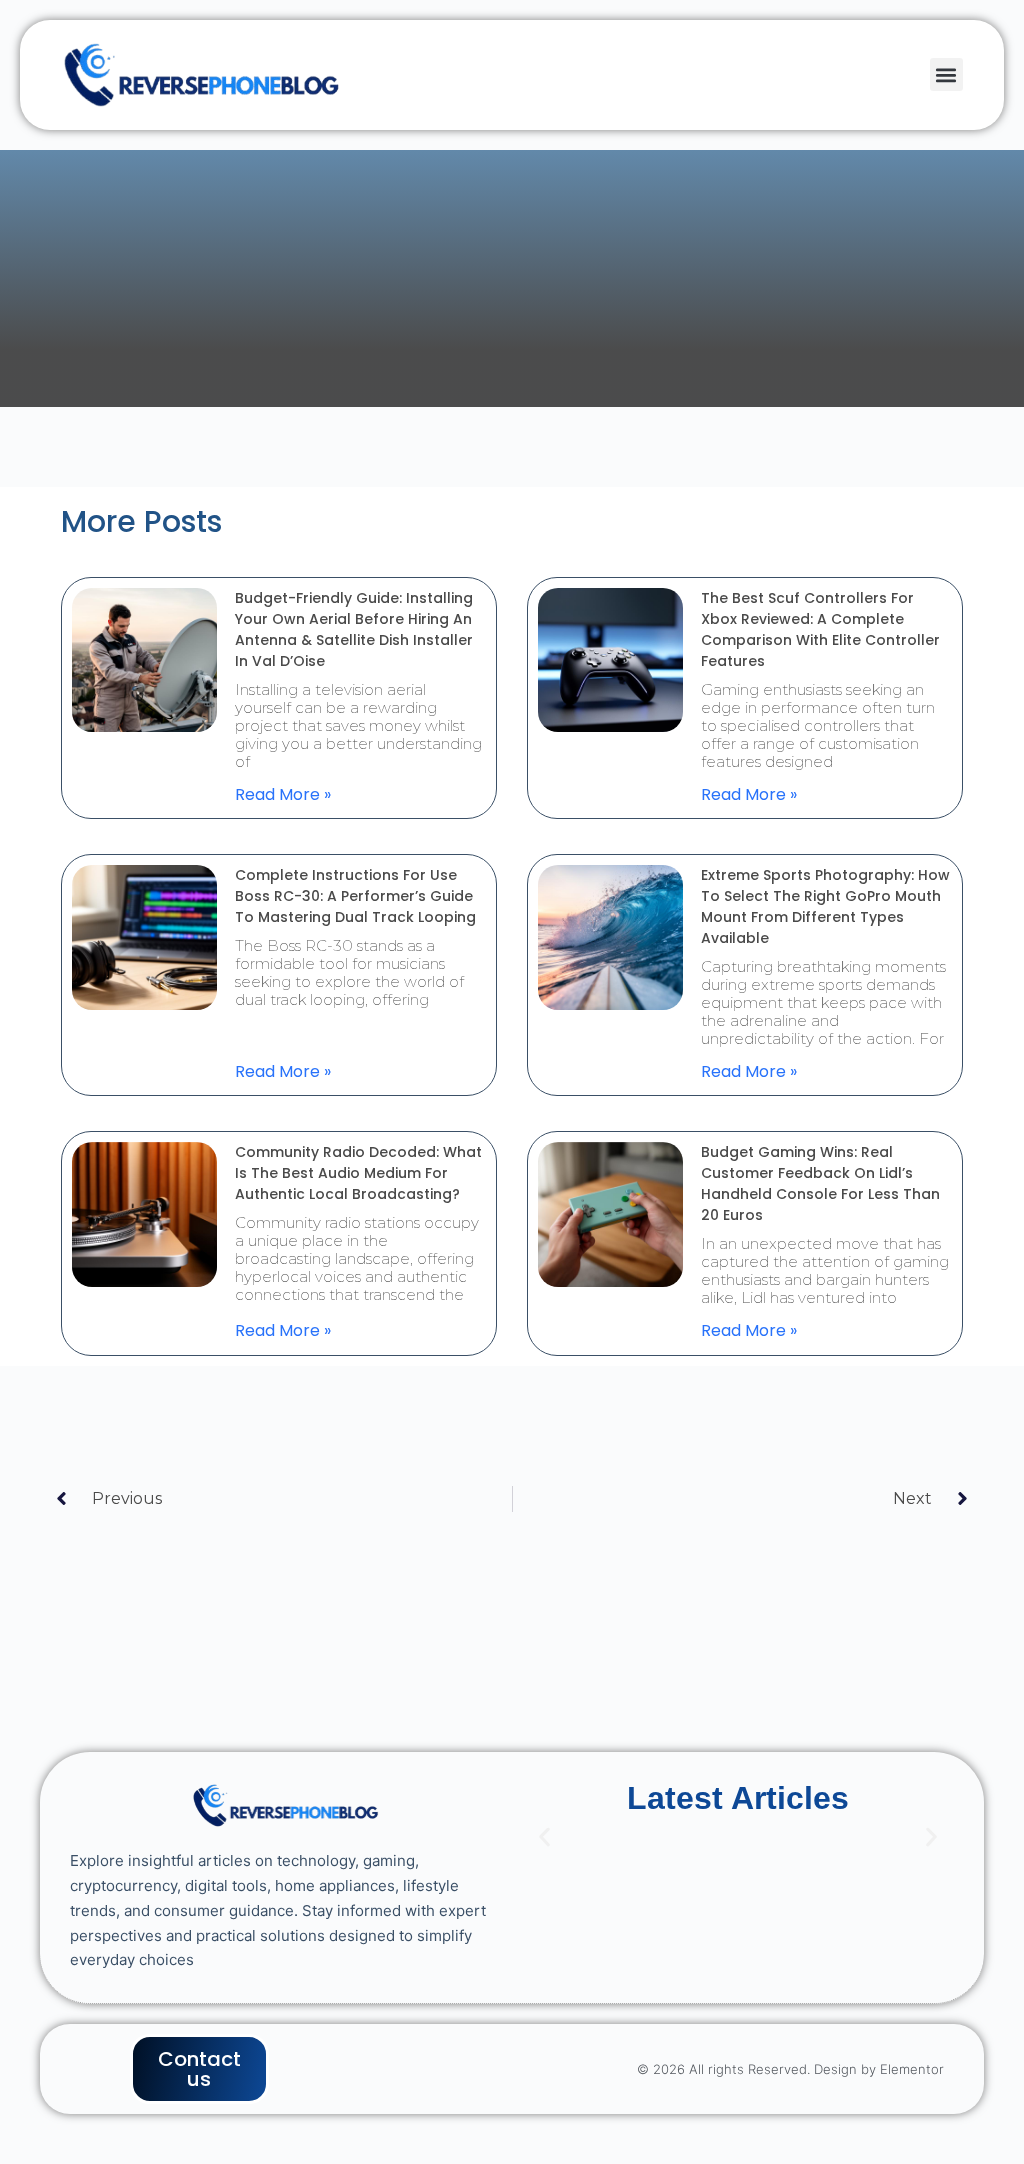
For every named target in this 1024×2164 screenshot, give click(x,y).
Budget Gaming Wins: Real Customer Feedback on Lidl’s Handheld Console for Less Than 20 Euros (820, 1183)
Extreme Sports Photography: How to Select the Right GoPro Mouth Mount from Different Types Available (825, 906)
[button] (946, 74)
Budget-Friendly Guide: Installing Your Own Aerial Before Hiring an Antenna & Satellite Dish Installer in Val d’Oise (354, 629)
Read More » (283, 794)
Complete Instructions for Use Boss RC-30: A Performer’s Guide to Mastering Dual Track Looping (355, 896)
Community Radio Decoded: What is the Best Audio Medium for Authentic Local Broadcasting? (358, 1173)
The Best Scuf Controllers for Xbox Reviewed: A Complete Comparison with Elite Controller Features (820, 629)
